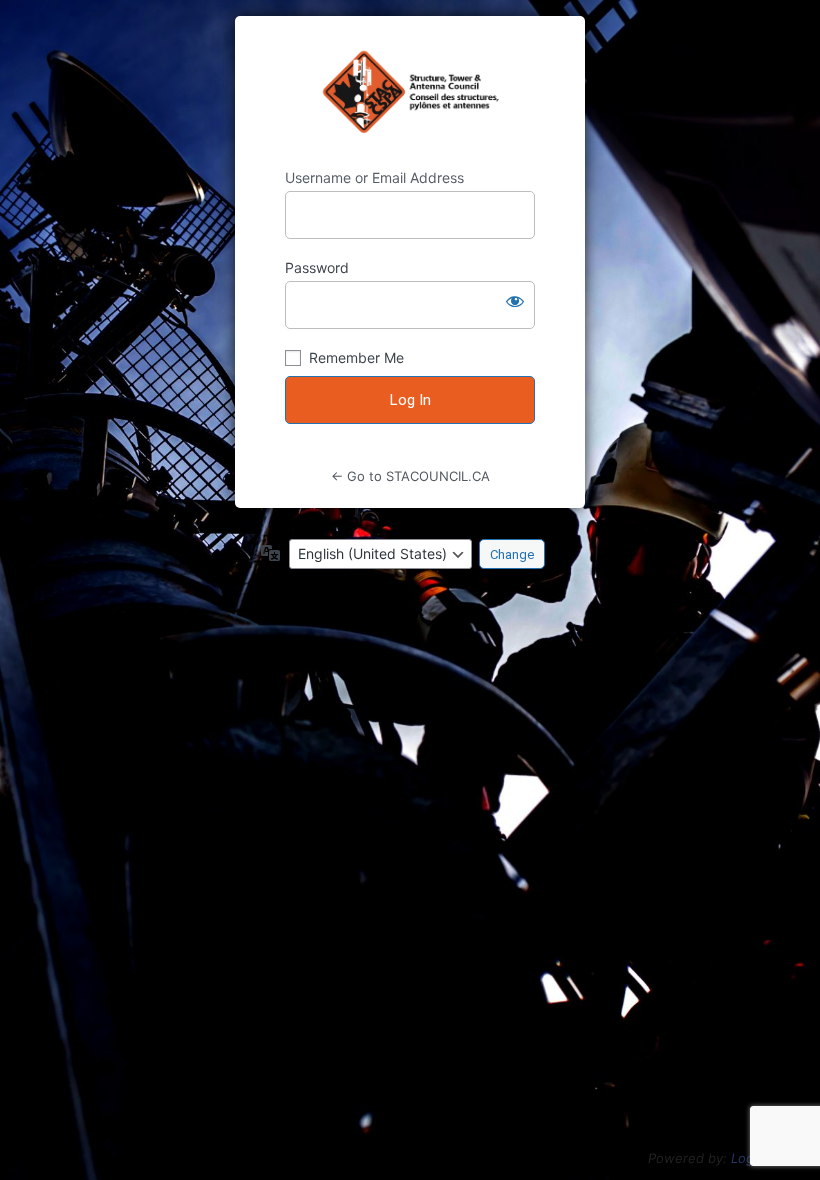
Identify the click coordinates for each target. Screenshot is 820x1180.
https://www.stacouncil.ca (411, 92)
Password (317, 267)
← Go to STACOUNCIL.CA (410, 476)
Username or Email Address (374, 177)
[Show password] (515, 301)
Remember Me (356, 357)
